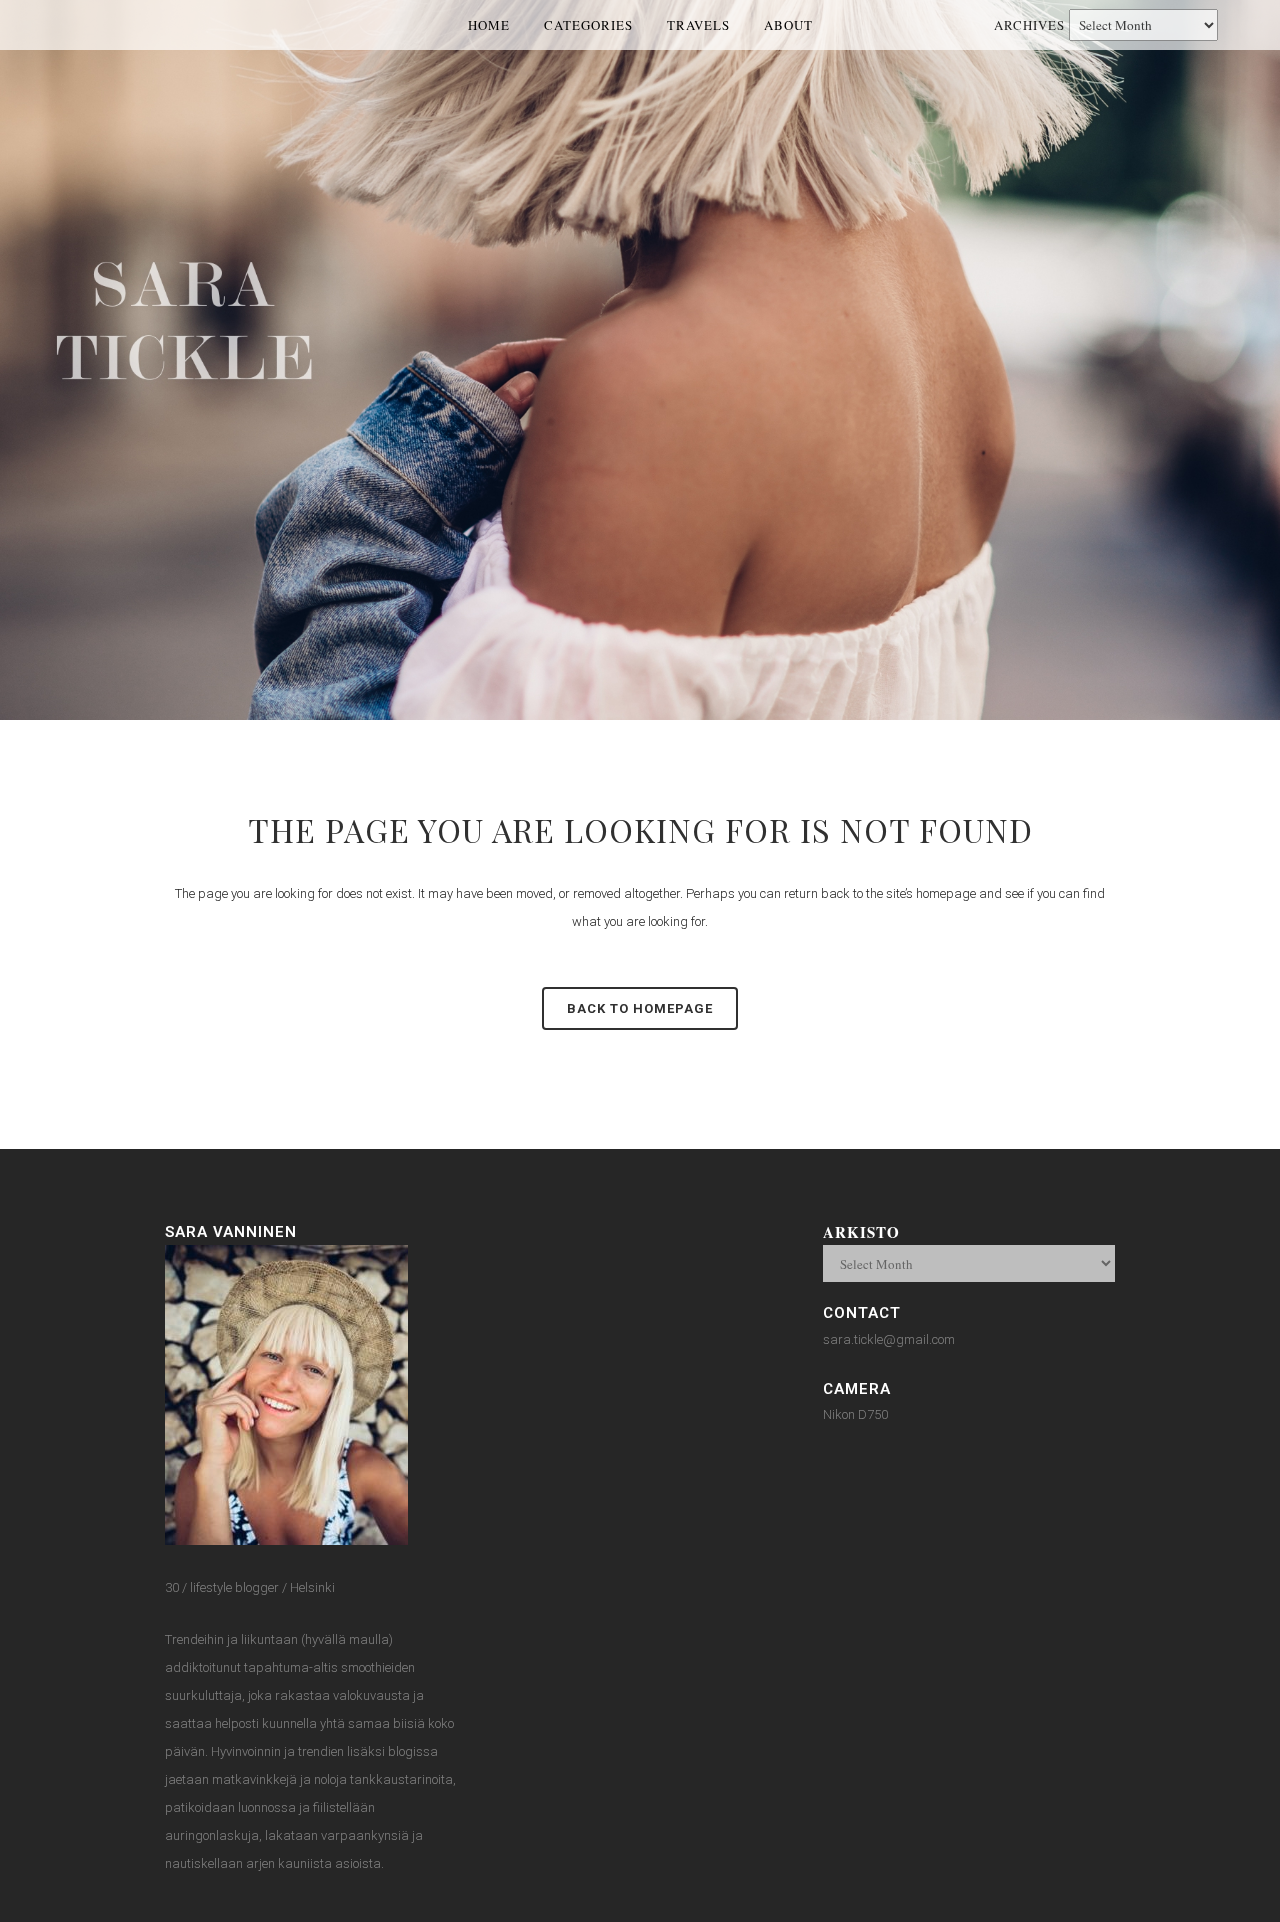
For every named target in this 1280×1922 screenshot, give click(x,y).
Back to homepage (640, 1008)
